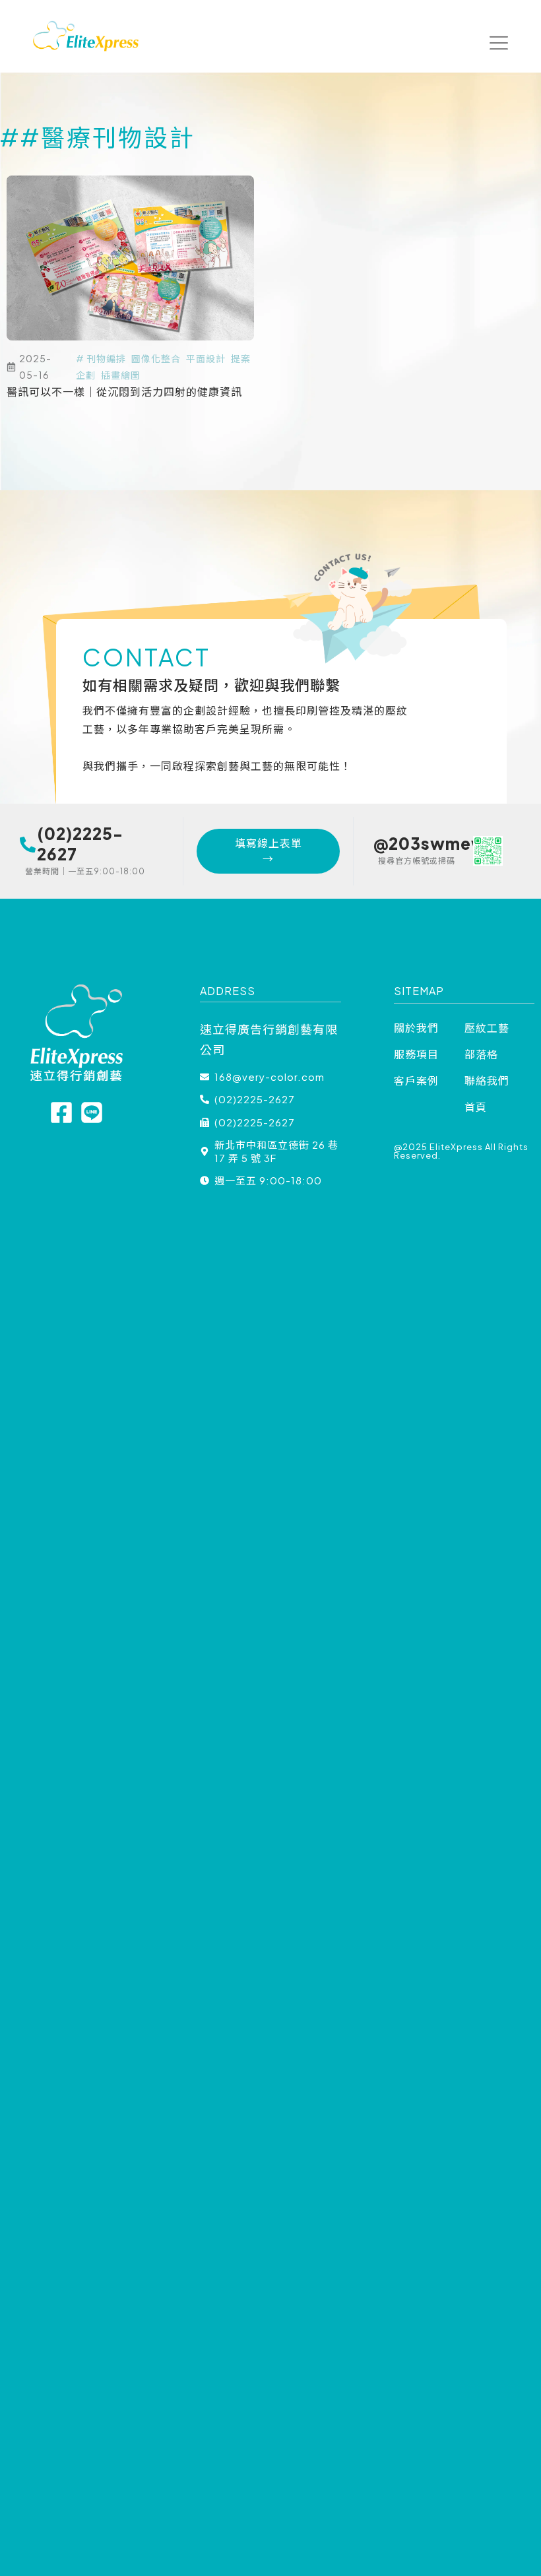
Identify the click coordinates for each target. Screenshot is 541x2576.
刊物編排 (106, 358)
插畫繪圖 (121, 375)
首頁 (476, 1107)
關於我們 (416, 1028)
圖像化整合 (156, 358)
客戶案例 (416, 1080)
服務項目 (416, 1054)
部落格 (481, 1054)
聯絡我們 (487, 1080)
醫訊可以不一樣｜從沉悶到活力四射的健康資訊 (124, 392)
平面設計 (206, 358)
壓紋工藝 (487, 1028)
